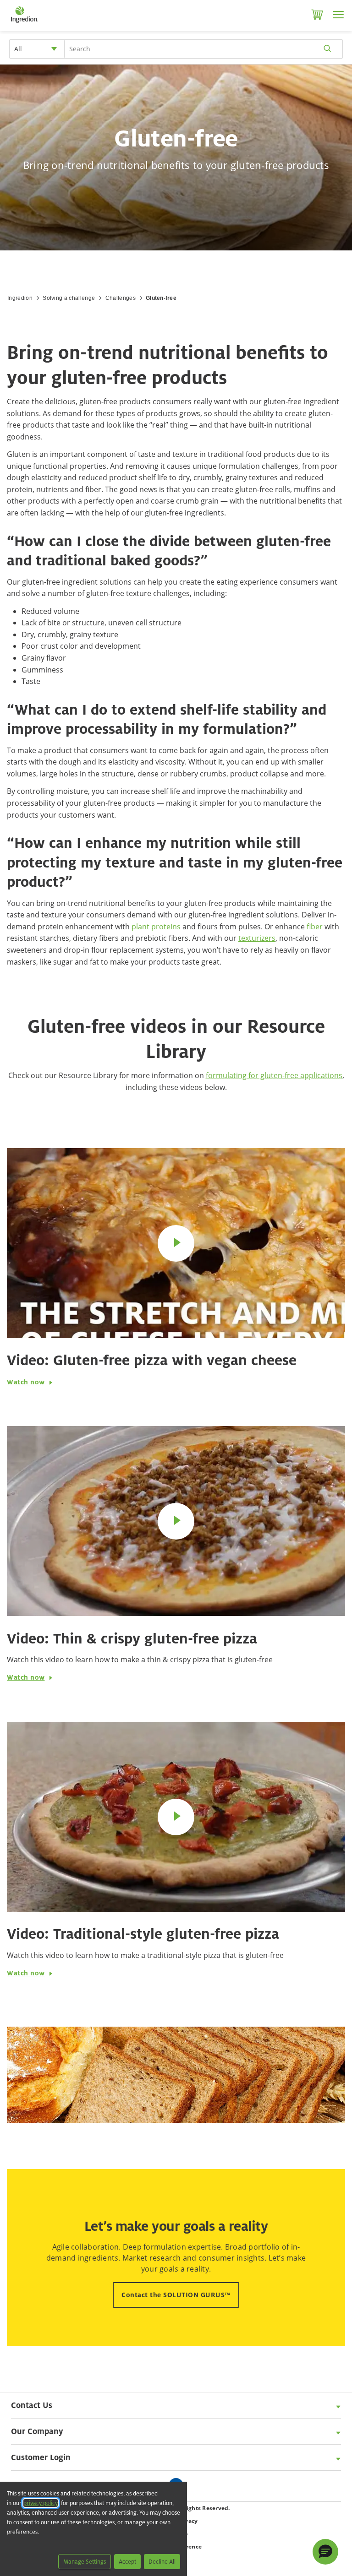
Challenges (121, 298)
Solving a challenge (69, 298)
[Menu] (338, 15)
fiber (315, 927)
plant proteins (156, 927)
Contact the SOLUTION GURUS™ (176, 2295)
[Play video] (176, 1243)
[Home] (24, 23)
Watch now (26, 1382)
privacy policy (41, 2503)
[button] (325, 2552)
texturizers (257, 938)
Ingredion (20, 298)
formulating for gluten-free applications (274, 1075)
